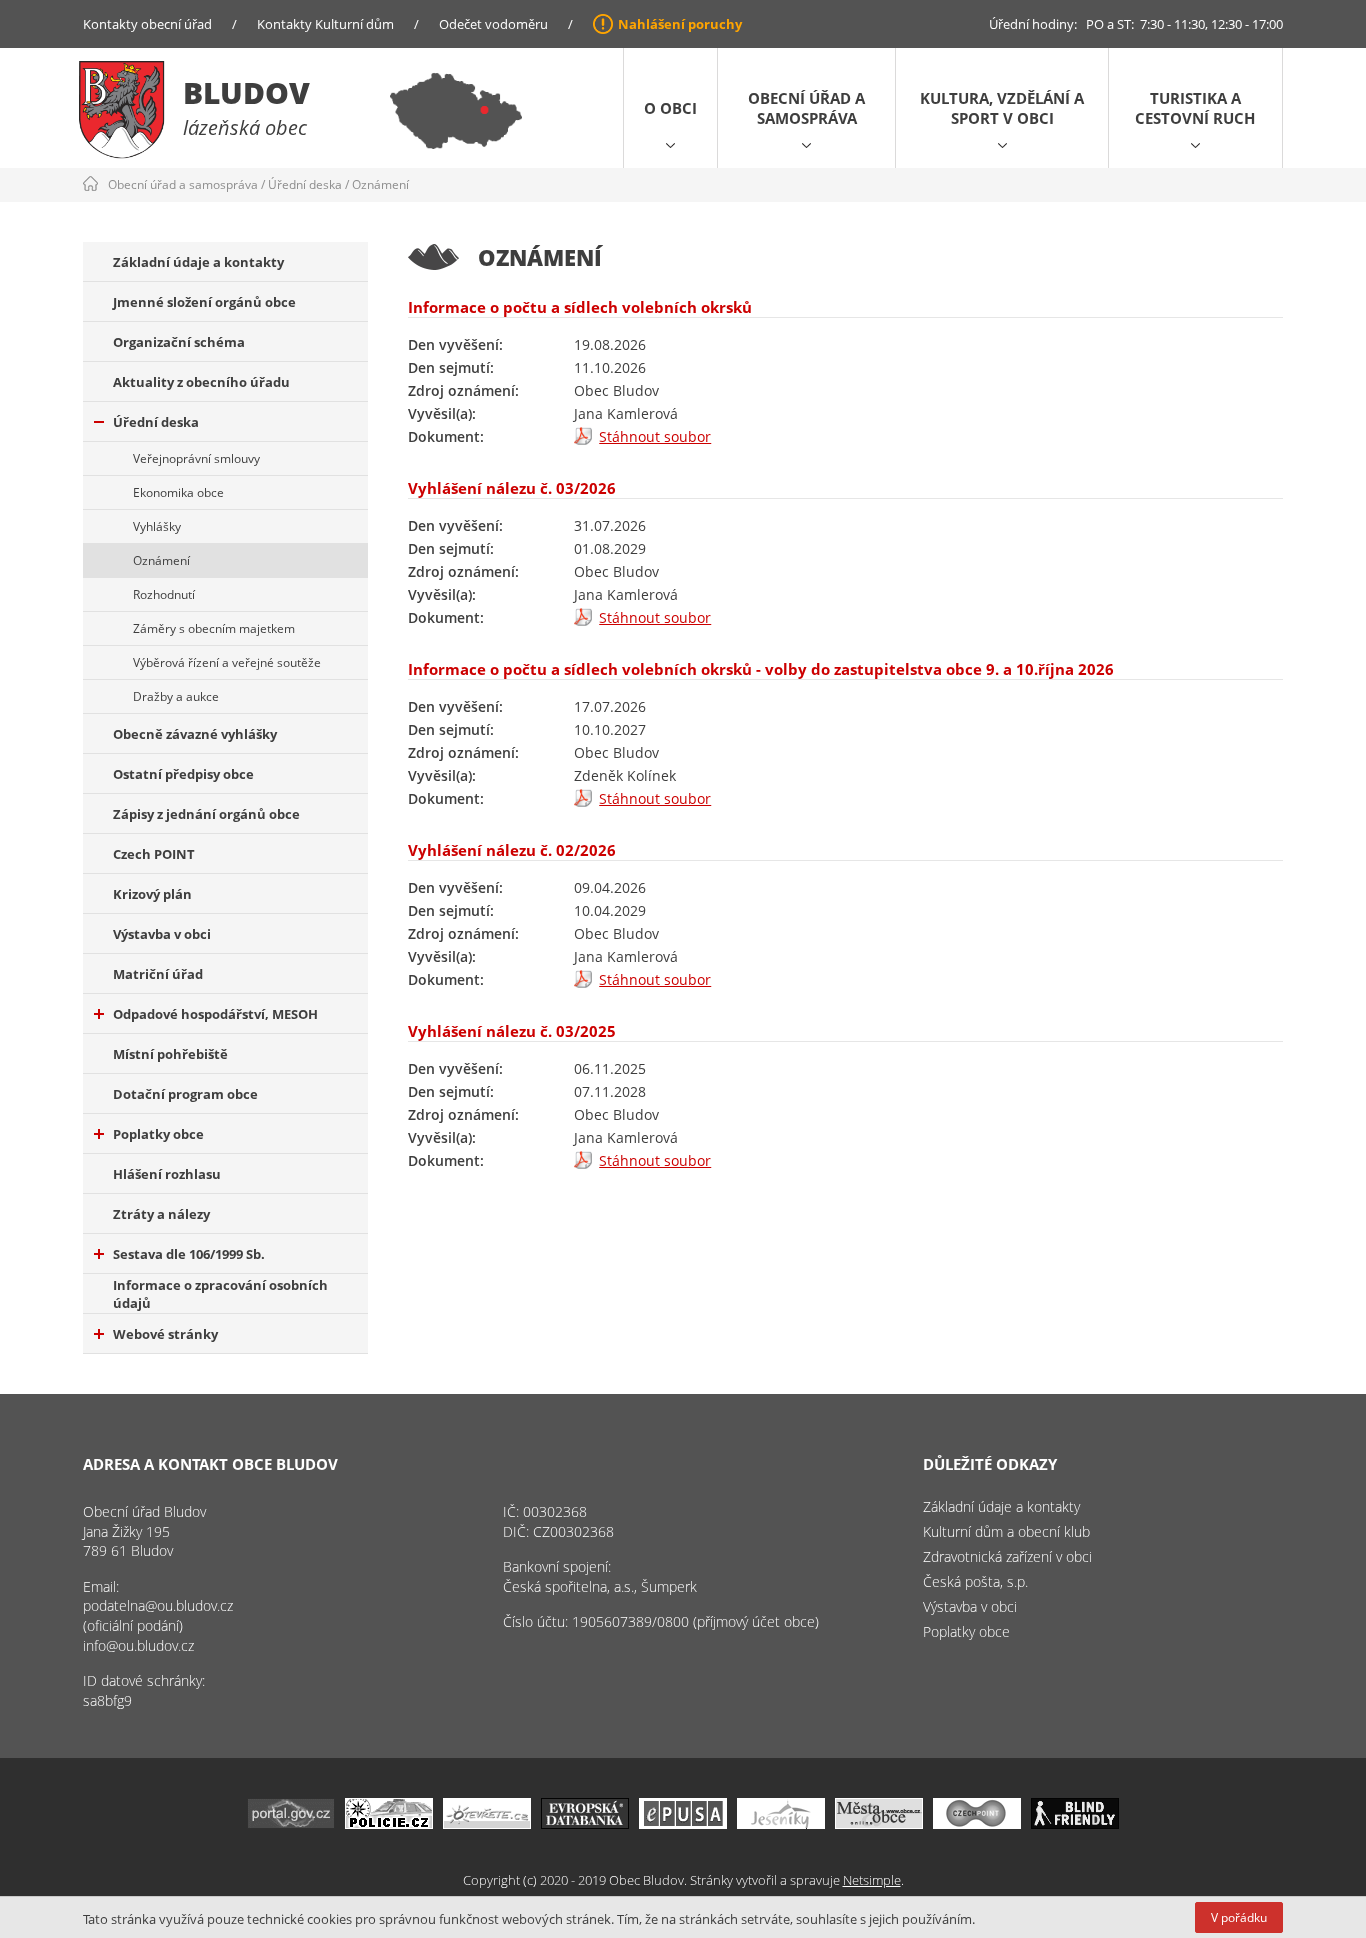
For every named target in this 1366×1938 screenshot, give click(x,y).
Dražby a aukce (176, 696)
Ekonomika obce (178, 492)
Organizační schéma (179, 342)
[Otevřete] (487, 1823)
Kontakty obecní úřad (147, 24)
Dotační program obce (185, 1094)
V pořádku (1239, 1917)
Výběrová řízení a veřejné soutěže (227, 662)
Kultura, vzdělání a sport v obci (1002, 108)
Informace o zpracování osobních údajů (220, 1294)
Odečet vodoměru (493, 24)
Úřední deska (305, 184)
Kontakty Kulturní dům (325, 24)
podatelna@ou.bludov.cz (158, 1605)
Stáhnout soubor (655, 436)
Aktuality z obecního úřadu (201, 382)
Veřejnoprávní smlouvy (196, 458)
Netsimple (872, 1880)
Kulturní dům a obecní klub (1006, 1531)
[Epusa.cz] (683, 1823)
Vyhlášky (157, 526)
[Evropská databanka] (585, 1823)
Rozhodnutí (164, 594)
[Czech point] (977, 1823)
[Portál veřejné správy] (291, 1823)
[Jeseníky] (781, 1823)
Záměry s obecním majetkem (214, 628)
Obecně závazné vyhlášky (195, 734)
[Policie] (389, 1823)
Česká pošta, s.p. (975, 1581)
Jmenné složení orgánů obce (204, 302)
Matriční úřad (158, 974)
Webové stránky (165, 1334)
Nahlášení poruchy (680, 24)
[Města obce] (879, 1823)
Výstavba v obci (162, 934)
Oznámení (380, 184)
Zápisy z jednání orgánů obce (206, 814)
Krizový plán (152, 894)
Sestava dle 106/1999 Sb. (189, 1254)
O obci (670, 108)
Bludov (246, 92)
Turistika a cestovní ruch (1195, 108)
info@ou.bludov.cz (138, 1645)
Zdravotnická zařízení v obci (1007, 1556)
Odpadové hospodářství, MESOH (215, 1014)
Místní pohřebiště (170, 1054)
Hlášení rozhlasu (167, 1174)
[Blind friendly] (1075, 1823)
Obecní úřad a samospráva (806, 108)
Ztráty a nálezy (161, 1214)
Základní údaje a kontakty (198, 262)
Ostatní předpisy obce (183, 774)
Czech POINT (154, 854)
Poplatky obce (158, 1134)
